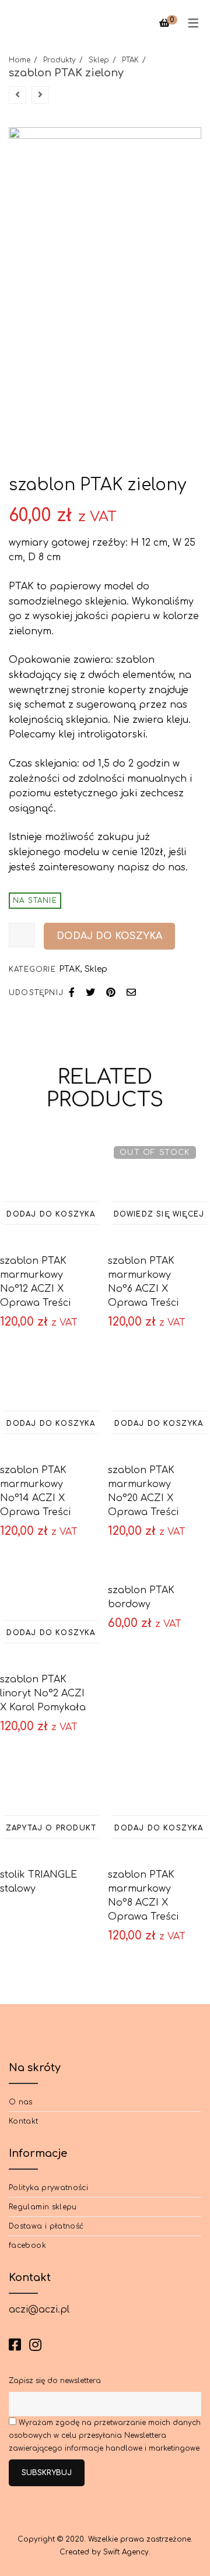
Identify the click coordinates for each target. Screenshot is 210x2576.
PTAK (130, 60)
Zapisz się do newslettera (55, 2381)
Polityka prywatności (48, 2188)
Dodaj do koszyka (109, 936)
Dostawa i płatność (46, 2226)
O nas (21, 2102)
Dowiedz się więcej (159, 1214)
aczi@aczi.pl (39, 2310)
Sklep (99, 60)
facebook (27, 2245)
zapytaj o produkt (51, 1828)
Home (20, 60)
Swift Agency (126, 2552)
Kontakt (24, 2121)
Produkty (60, 60)
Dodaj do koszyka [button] (51, 1214)
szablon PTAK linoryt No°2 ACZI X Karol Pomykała (43, 1693)
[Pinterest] (111, 993)
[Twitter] (90, 993)
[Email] (131, 993)
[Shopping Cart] (164, 23)
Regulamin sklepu (43, 2207)
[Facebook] (72, 993)
